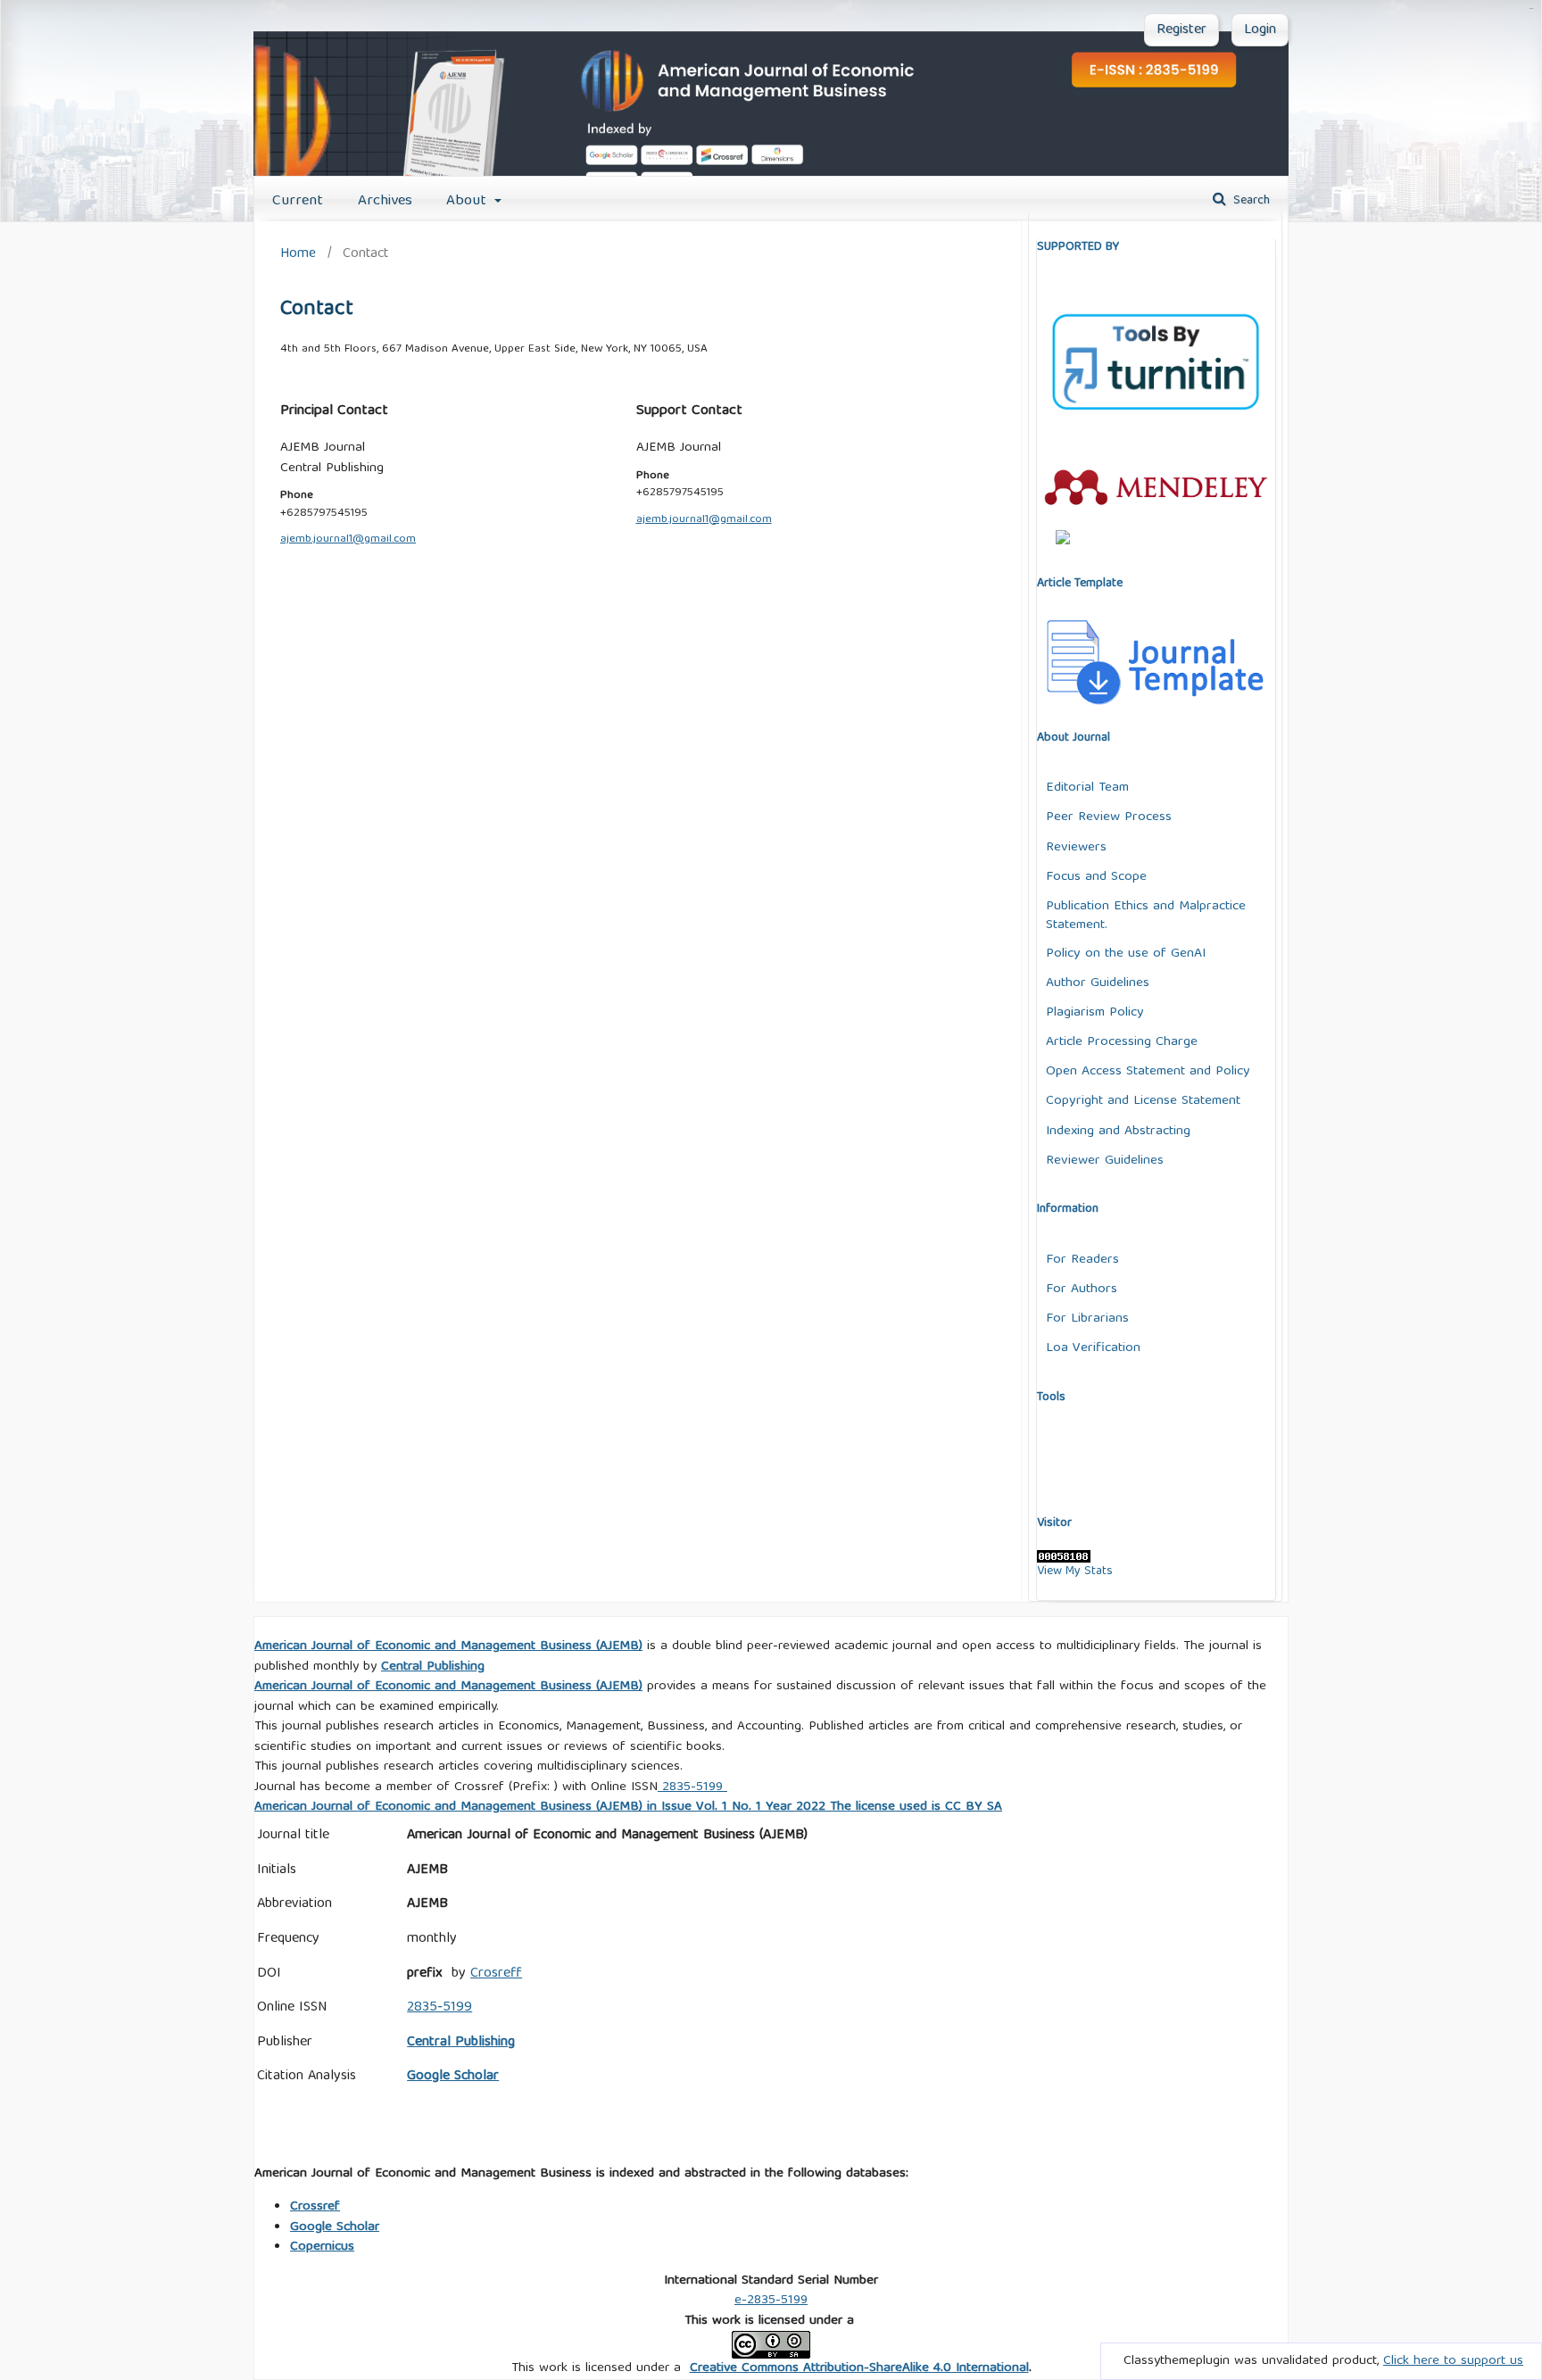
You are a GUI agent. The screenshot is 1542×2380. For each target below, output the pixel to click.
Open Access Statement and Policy (1148, 1071)
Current (298, 201)
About (468, 201)
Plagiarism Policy (1095, 1012)
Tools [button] (1051, 1397)
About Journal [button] (1074, 738)
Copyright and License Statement (1143, 1101)
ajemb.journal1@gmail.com (348, 539)
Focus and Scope (1096, 877)
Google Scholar (335, 2227)
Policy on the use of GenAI (1126, 954)
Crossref (315, 2207)
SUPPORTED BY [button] (1078, 247)
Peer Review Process (1109, 817)
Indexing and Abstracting (1118, 1131)
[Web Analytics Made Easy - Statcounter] (1064, 1560)
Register (1181, 30)
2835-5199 (692, 1787)
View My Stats (1075, 1571)
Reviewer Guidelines (1105, 1161)
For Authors (1082, 1289)
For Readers (1082, 1260)
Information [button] (1068, 1209)
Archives (385, 201)
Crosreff (496, 1974)
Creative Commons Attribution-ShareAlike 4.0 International (859, 2368)
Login (1260, 30)
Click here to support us (1453, 2361)
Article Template (1080, 584)
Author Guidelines (1098, 983)
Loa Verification (1093, 1348)
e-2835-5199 (771, 2301)
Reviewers (1076, 847)
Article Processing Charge (1122, 1042)
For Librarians (1087, 1319)
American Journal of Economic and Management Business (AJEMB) (448, 1646)
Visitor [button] (1054, 1523)
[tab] (1156, 398)
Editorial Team (1087, 788)
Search (1250, 201)
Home (298, 254)
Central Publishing (461, 2043)
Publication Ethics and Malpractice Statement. (1146, 916)
